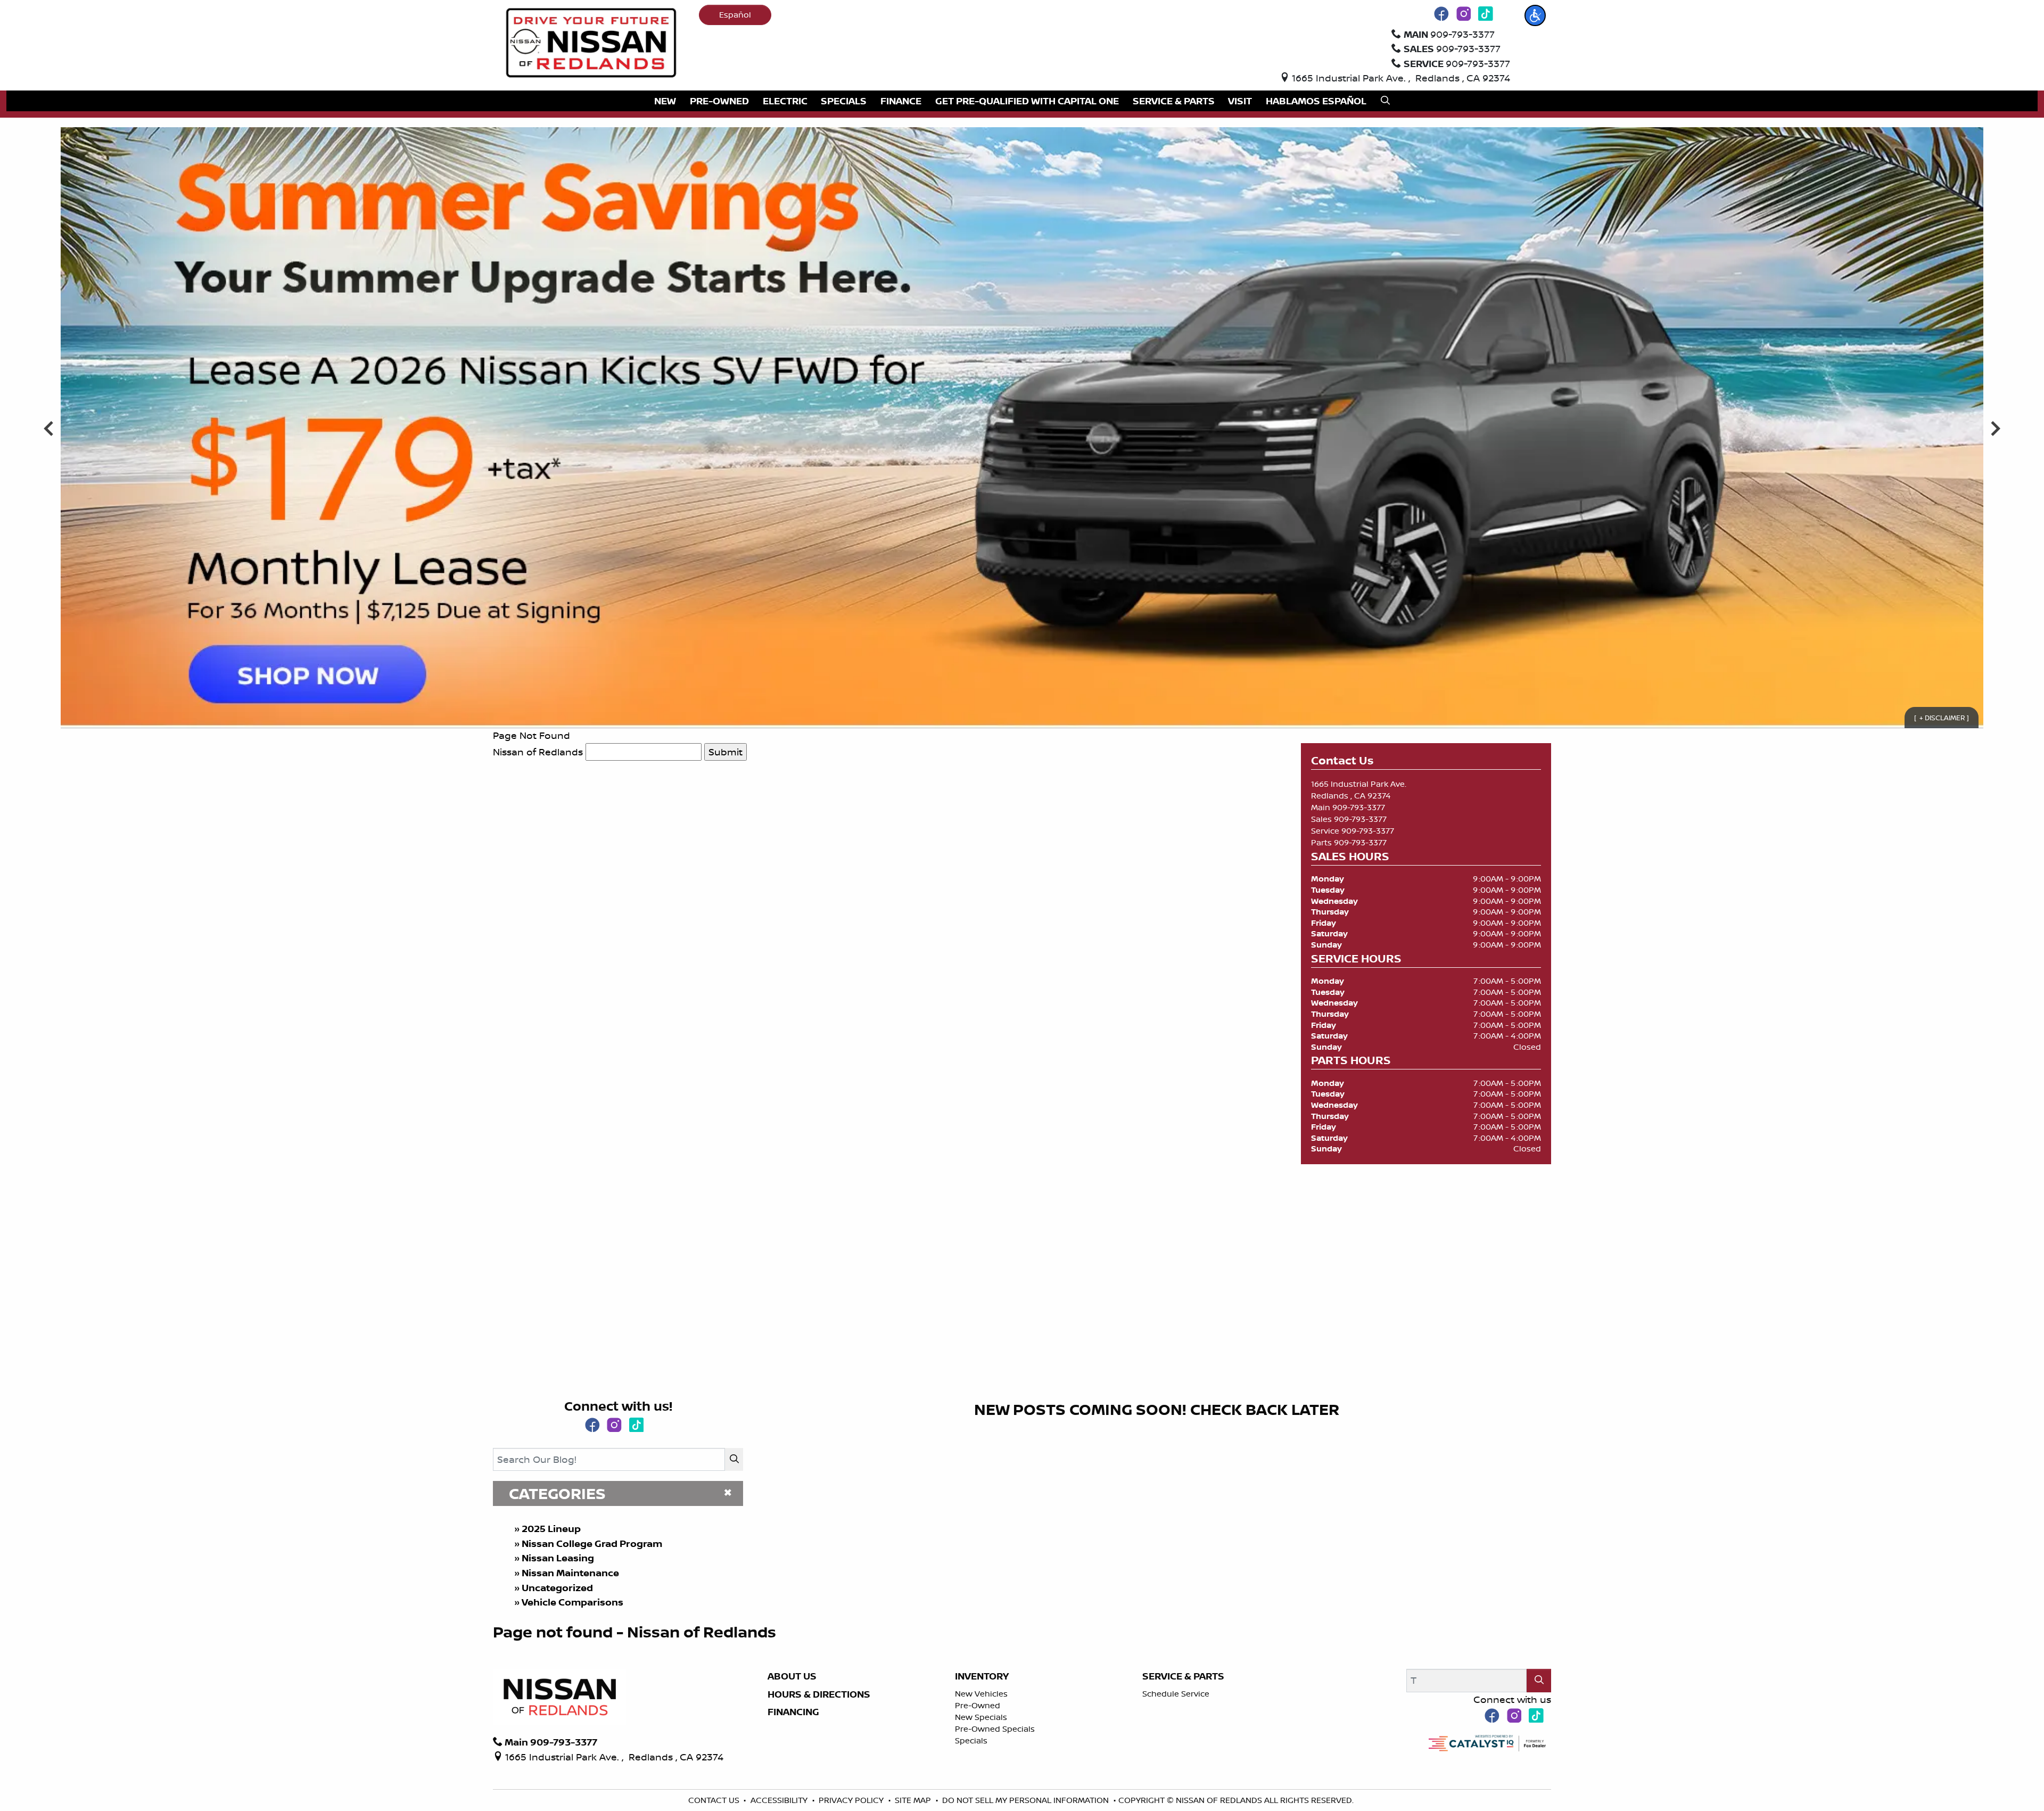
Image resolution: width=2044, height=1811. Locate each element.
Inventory (982, 1676)
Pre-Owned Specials (995, 1729)
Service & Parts (1183, 1676)
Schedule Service (1176, 1694)
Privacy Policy (852, 1800)
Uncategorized (557, 1588)
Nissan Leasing (558, 1558)
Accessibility (780, 1800)
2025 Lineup (551, 1529)
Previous (49, 428)
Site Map (914, 1800)
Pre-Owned (978, 1705)
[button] (1535, 15)
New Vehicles (981, 1694)
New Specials (981, 1717)
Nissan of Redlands (538, 752)
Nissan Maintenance (570, 1573)
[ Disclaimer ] (1942, 718)
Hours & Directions (819, 1694)
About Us (792, 1676)
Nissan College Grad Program (592, 1544)
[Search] (734, 1459)
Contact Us (715, 1800)
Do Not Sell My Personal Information (1027, 1800)
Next (1995, 428)
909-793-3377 (1359, 807)
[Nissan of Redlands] (591, 42)
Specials (971, 1740)
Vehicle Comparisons (572, 1602)
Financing (793, 1712)
